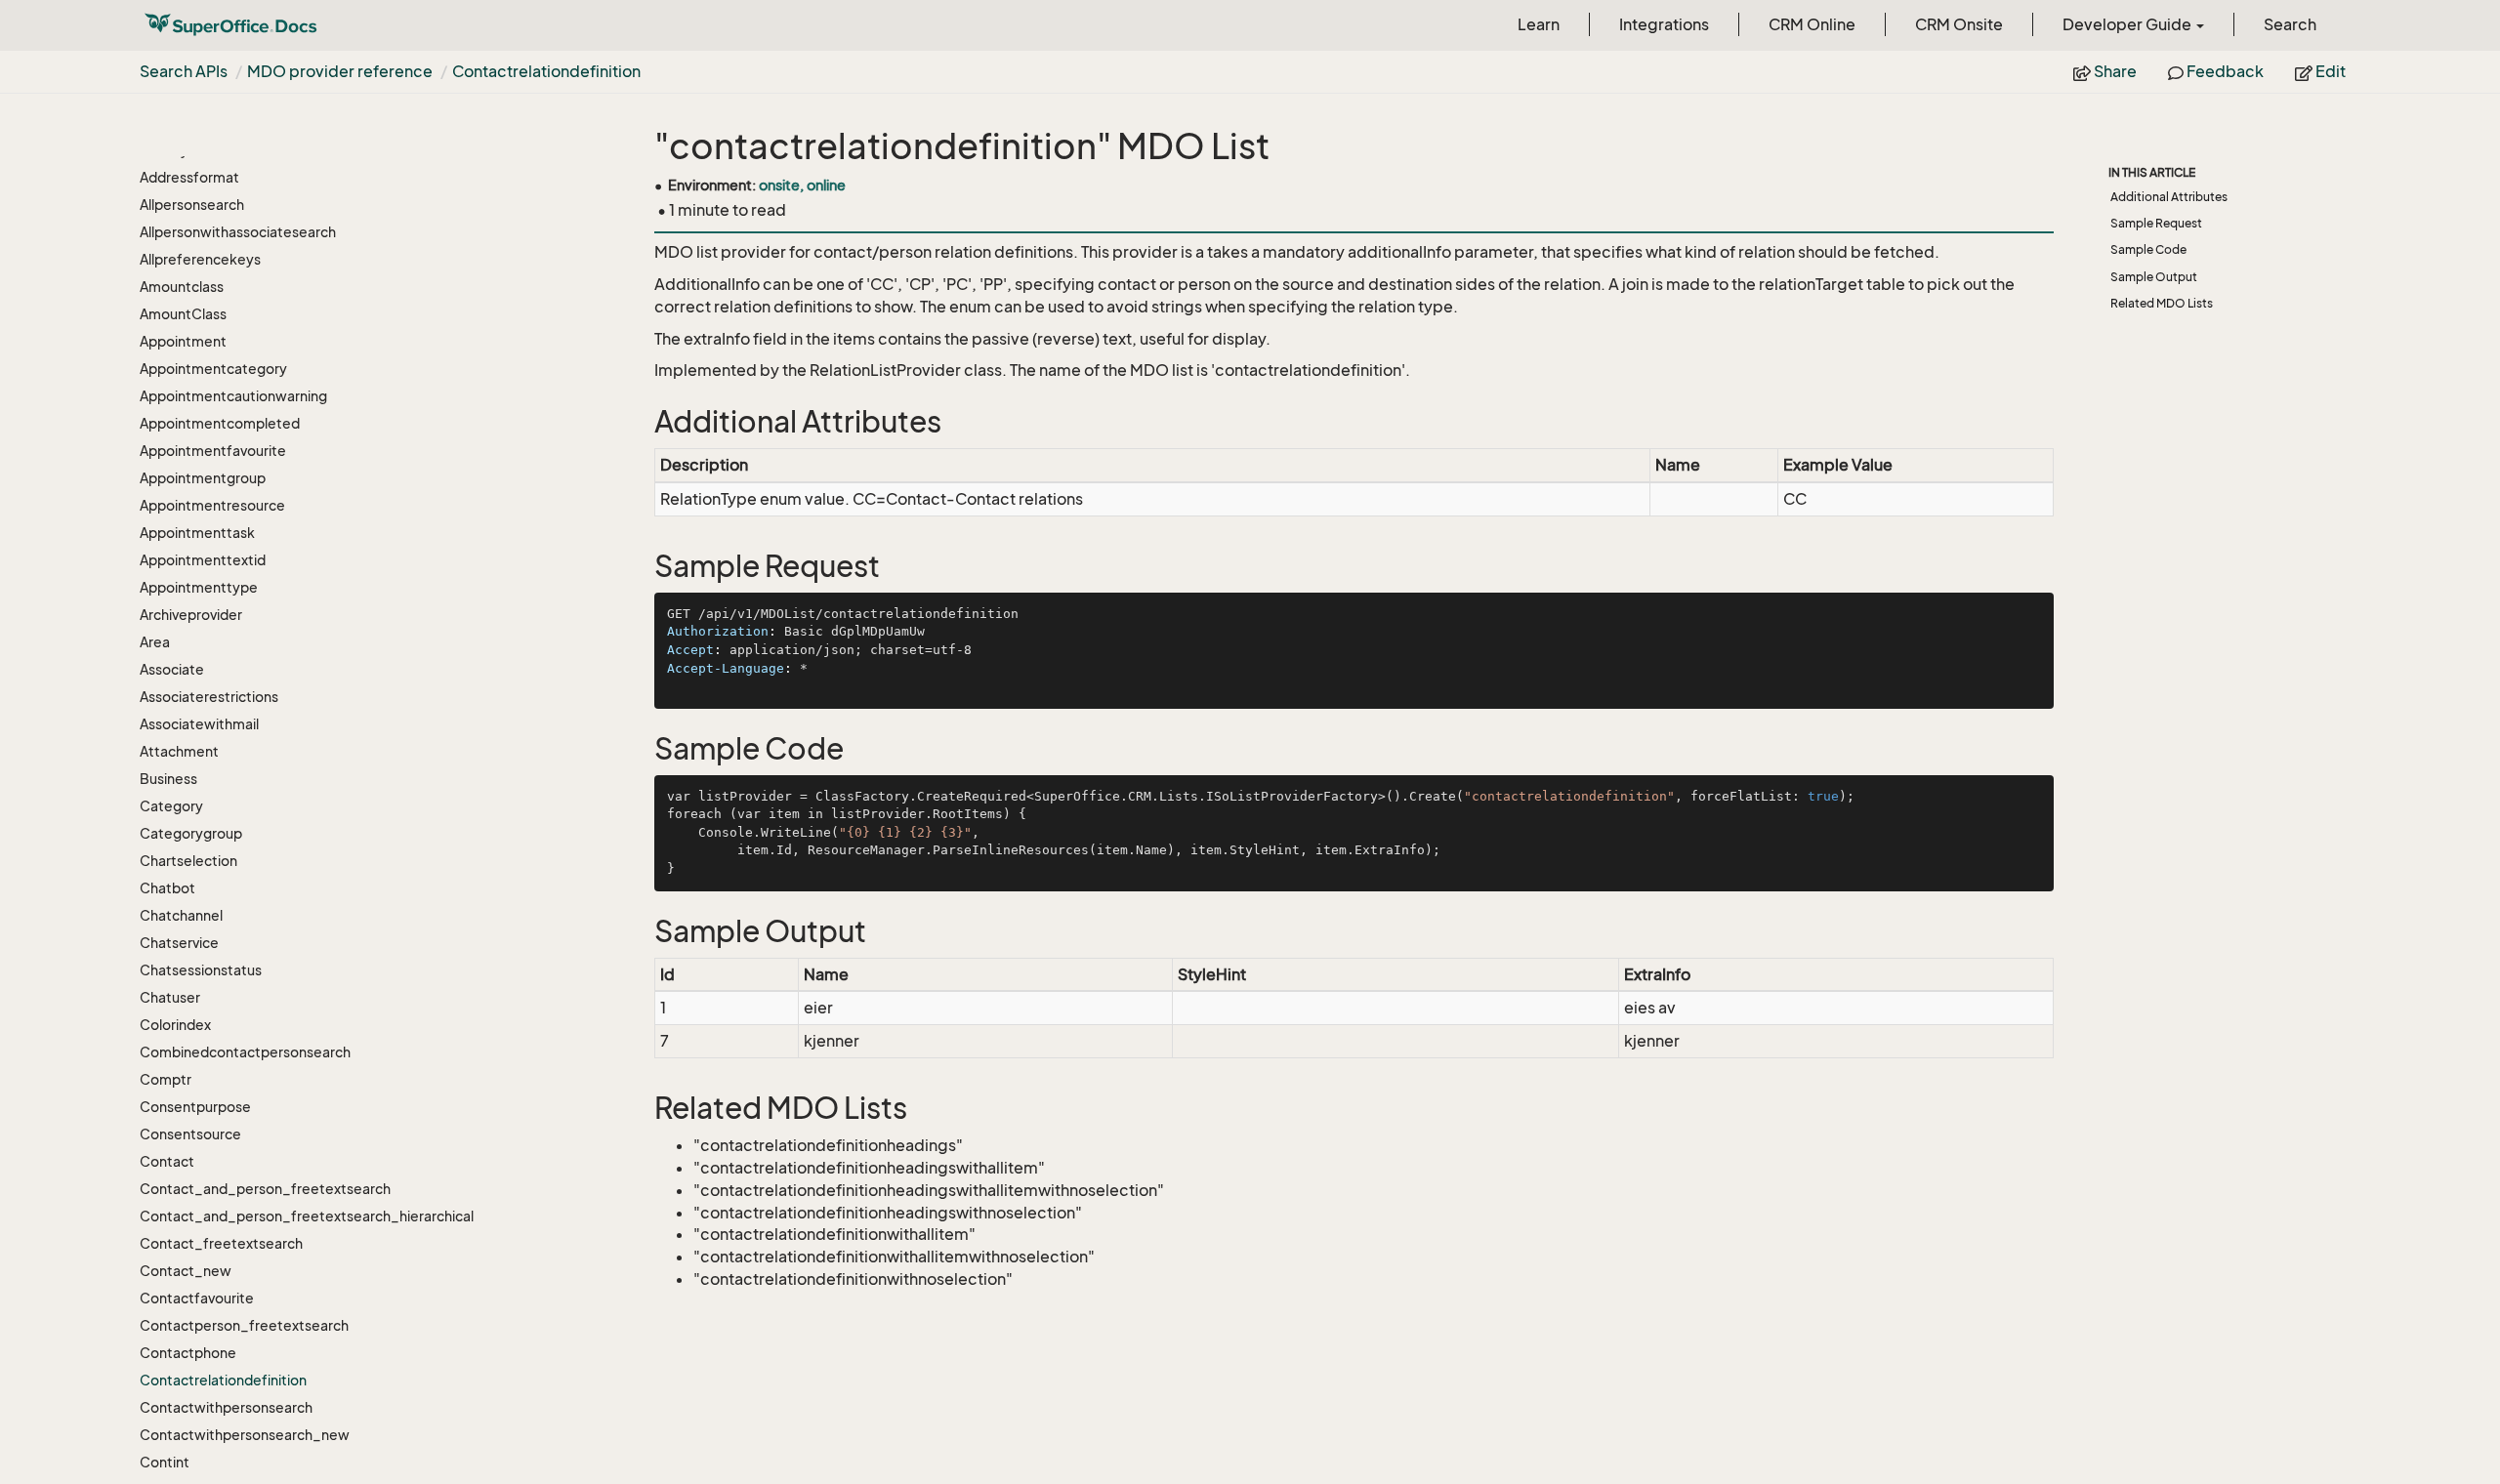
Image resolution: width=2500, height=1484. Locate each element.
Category (171, 806)
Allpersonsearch (192, 205)
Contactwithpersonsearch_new (245, 1435)
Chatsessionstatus (201, 970)
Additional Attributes (2169, 197)
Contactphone (188, 1353)
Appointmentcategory (213, 369)
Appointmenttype (199, 587)
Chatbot (167, 888)
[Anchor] (642, 422)
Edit (2329, 71)
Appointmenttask (197, 533)
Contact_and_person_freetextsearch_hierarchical (307, 1216)
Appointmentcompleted (220, 423)
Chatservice (179, 943)
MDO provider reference (340, 71)
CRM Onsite (1959, 24)
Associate (172, 669)
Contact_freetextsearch (221, 1243)
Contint (165, 1462)
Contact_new (186, 1271)
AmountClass (183, 314)
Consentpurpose (195, 1107)
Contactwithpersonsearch (226, 1407)
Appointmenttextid (203, 560)
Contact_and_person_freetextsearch (265, 1189)
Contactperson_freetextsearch (244, 1325)
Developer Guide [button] (2128, 24)
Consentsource (190, 1134)
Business (168, 779)
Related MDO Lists (2162, 303)
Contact (167, 1161)
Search (2290, 24)
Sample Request (2156, 223)
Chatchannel (181, 915)
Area (155, 642)
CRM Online (1812, 24)
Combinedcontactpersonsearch (245, 1052)
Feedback (2224, 71)
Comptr (166, 1079)
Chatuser (170, 997)
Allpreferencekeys (200, 259)
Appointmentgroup (203, 478)
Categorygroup (191, 833)
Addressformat (189, 177)
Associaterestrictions (209, 697)
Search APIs (184, 71)
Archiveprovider (191, 615)
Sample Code (2148, 249)
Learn (1539, 24)
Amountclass (182, 287)
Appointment (183, 341)
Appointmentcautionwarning (233, 396)
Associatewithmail (199, 724)
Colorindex (175, 1025)
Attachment (179, 751)
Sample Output (2154, 277)
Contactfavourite (197, 1298)
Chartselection (188, 861)
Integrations (1664, 24)
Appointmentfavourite (213, 451)
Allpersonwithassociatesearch (238, 232)
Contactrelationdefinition (546, 71)
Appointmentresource (212, 505)
